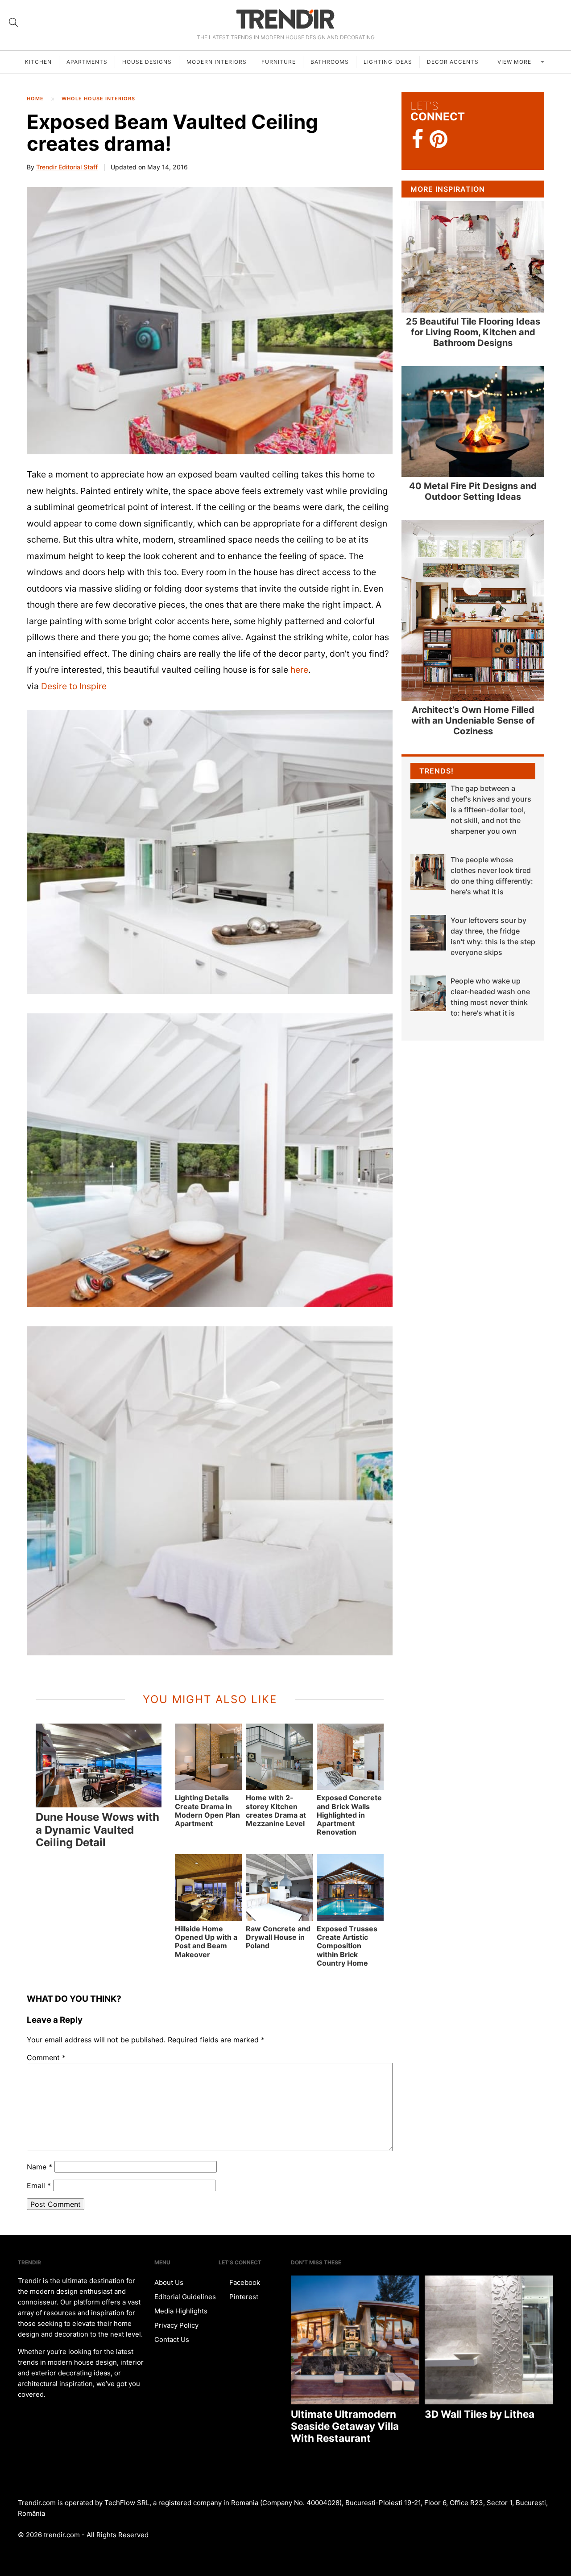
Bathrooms (330, 62)
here (299, 670)
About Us (169, 2282)
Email (39, 2185)
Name (39, 2167)
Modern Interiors (217, 62)
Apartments (87, 62)
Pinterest (243, 2297)
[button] (210, 321)
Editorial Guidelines (185, 2297)
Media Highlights (181, 2311)
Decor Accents (453, 62)
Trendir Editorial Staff (67, 167)
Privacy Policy (176, 2325)
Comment (46, 2058)
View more (515, 62)
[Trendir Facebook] (418, 139)
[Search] (13, 22)
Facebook (244, 2282)
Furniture (279, 62)
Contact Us (172, 2339)
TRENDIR (285, 19)
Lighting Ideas (388, 62)
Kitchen (38, 62)
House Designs (147, 62)
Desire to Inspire (74, 686)
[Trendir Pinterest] (439, 140)
